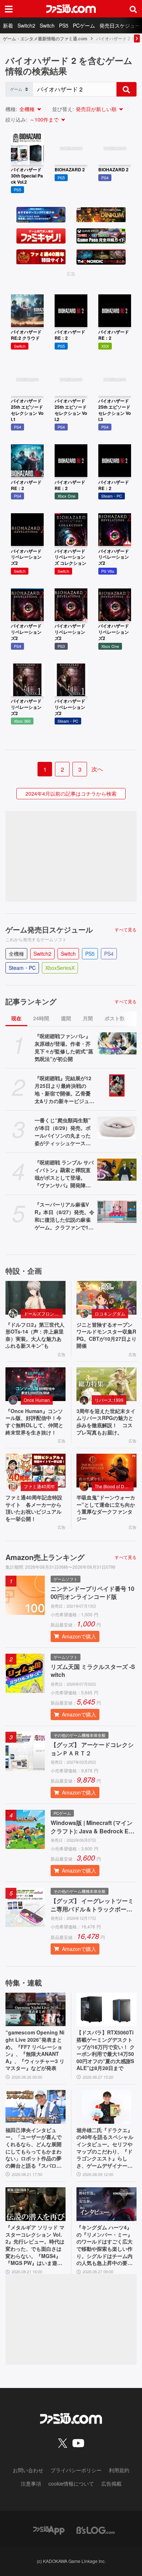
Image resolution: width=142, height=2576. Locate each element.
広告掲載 (111, 2483)
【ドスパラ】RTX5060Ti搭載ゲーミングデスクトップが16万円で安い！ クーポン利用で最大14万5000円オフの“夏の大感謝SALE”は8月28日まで (106, 2050)
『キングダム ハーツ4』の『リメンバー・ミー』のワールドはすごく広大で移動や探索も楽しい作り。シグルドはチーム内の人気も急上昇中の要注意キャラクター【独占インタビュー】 (104, 2245)
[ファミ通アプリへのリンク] (49, 2529)
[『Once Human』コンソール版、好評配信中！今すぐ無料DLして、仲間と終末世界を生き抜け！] (35, 1384)
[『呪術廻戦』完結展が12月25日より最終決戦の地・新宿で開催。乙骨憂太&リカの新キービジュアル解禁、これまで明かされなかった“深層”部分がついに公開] (117, 1085)
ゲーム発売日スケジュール (49, 930)
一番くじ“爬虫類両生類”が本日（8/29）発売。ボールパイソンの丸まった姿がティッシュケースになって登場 (63, 1132)
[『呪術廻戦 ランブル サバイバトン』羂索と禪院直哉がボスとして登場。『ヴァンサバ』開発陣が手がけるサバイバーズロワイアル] (117, 1170)
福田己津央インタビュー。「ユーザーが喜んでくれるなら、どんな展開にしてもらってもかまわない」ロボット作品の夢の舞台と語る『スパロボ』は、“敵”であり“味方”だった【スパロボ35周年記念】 (35, 2148)
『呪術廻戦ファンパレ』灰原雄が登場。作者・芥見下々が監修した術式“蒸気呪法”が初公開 (64, 1047)
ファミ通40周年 (39, 1486)
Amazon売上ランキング (45, 1557)
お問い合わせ (28, 2470)
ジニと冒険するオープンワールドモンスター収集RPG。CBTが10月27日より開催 (106, 1335)
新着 (8, 25)
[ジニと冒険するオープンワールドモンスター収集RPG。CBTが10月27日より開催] (106, 1298)
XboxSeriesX (60, 968)
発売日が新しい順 (96, 109)
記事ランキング (31, 1001)
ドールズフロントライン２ (43, 1313)
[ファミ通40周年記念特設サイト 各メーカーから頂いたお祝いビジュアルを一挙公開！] (35, 1471)
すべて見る (126, 930)
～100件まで (44, 119)
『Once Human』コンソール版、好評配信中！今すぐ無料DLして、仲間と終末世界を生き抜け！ (34, 1422)
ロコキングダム (110, 1313)
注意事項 (31, 2483)
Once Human (37, 1400)
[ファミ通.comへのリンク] (71, 9)
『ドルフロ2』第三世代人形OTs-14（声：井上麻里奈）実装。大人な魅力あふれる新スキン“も (35, 1335)
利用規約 (119, 2470)
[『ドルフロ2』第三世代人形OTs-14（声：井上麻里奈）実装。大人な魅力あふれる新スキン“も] (35, 1298)
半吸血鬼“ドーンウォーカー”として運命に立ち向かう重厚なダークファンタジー (106, 1508)
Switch (47, 25)
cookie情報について (71, 2483)
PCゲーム (84, 25)
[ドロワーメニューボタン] (9, 9)
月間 (88, 1018)
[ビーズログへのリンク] (96, 2529)
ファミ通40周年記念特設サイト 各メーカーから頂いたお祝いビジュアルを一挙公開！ (34, 1508)
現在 (16, 1018)
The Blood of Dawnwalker (114, 1486)
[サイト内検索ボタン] (133, 9)
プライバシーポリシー (76, 2470)
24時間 (41, 1018)
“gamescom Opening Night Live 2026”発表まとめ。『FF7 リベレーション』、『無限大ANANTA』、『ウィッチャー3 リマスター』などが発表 (35, 2050)
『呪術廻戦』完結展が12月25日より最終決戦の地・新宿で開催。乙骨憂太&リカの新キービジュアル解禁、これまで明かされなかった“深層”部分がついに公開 (64, 1090)
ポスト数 (115, 1018)
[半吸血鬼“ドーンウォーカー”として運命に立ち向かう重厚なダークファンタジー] (106, 1471)
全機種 (27, 109)
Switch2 (26, 25)
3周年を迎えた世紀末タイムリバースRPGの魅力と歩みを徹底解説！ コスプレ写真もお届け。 (106, 1422)
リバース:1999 (109, 1400)
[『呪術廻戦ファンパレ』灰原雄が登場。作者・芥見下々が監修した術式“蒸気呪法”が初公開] (117, 1043)
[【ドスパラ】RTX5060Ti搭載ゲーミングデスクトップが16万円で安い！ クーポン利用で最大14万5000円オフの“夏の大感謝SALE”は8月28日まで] (106, 2010)
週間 (66, 1018)
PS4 (109, 954)
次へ (97, 769)
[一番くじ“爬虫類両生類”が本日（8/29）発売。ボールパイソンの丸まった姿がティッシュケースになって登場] (117, 1128)
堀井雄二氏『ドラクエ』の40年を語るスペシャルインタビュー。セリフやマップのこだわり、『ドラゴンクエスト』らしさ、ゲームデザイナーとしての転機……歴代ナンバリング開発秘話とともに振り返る (105, 2148)
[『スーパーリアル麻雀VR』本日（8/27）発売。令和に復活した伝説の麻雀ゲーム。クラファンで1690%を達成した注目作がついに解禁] (117, 1212)
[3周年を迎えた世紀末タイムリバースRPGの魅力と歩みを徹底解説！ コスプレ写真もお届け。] (106, 1384)
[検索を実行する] (126, 89)
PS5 (64, 25)
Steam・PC (22, 968)
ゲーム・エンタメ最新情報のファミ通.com (45, 38)
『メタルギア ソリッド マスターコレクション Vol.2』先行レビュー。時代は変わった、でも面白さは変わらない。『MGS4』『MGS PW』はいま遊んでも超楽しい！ (35, 2245)
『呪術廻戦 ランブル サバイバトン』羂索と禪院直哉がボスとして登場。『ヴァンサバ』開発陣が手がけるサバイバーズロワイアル (64, 1174)
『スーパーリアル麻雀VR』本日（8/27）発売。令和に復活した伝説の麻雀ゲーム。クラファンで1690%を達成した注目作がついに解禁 (64, 1216)
